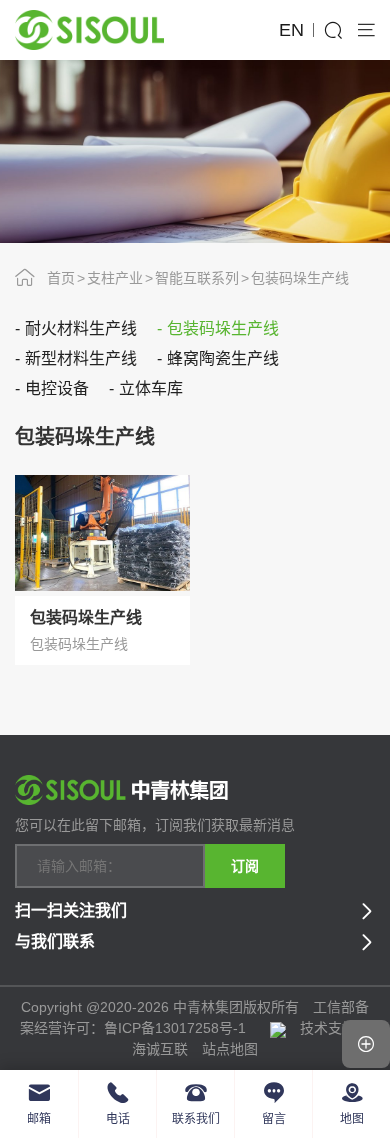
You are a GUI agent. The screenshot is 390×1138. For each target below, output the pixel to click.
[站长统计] (278, 1028)
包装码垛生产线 (300, 278)
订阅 (245, 866)
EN (291, 30)
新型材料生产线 (81, 358)
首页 (61, 278)
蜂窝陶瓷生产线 (223, 358)
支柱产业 (115, 278)
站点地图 (230, 1049)
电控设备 (57, 388)
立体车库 (151, 388)
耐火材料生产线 (81, 328)
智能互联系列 (197, 278)
